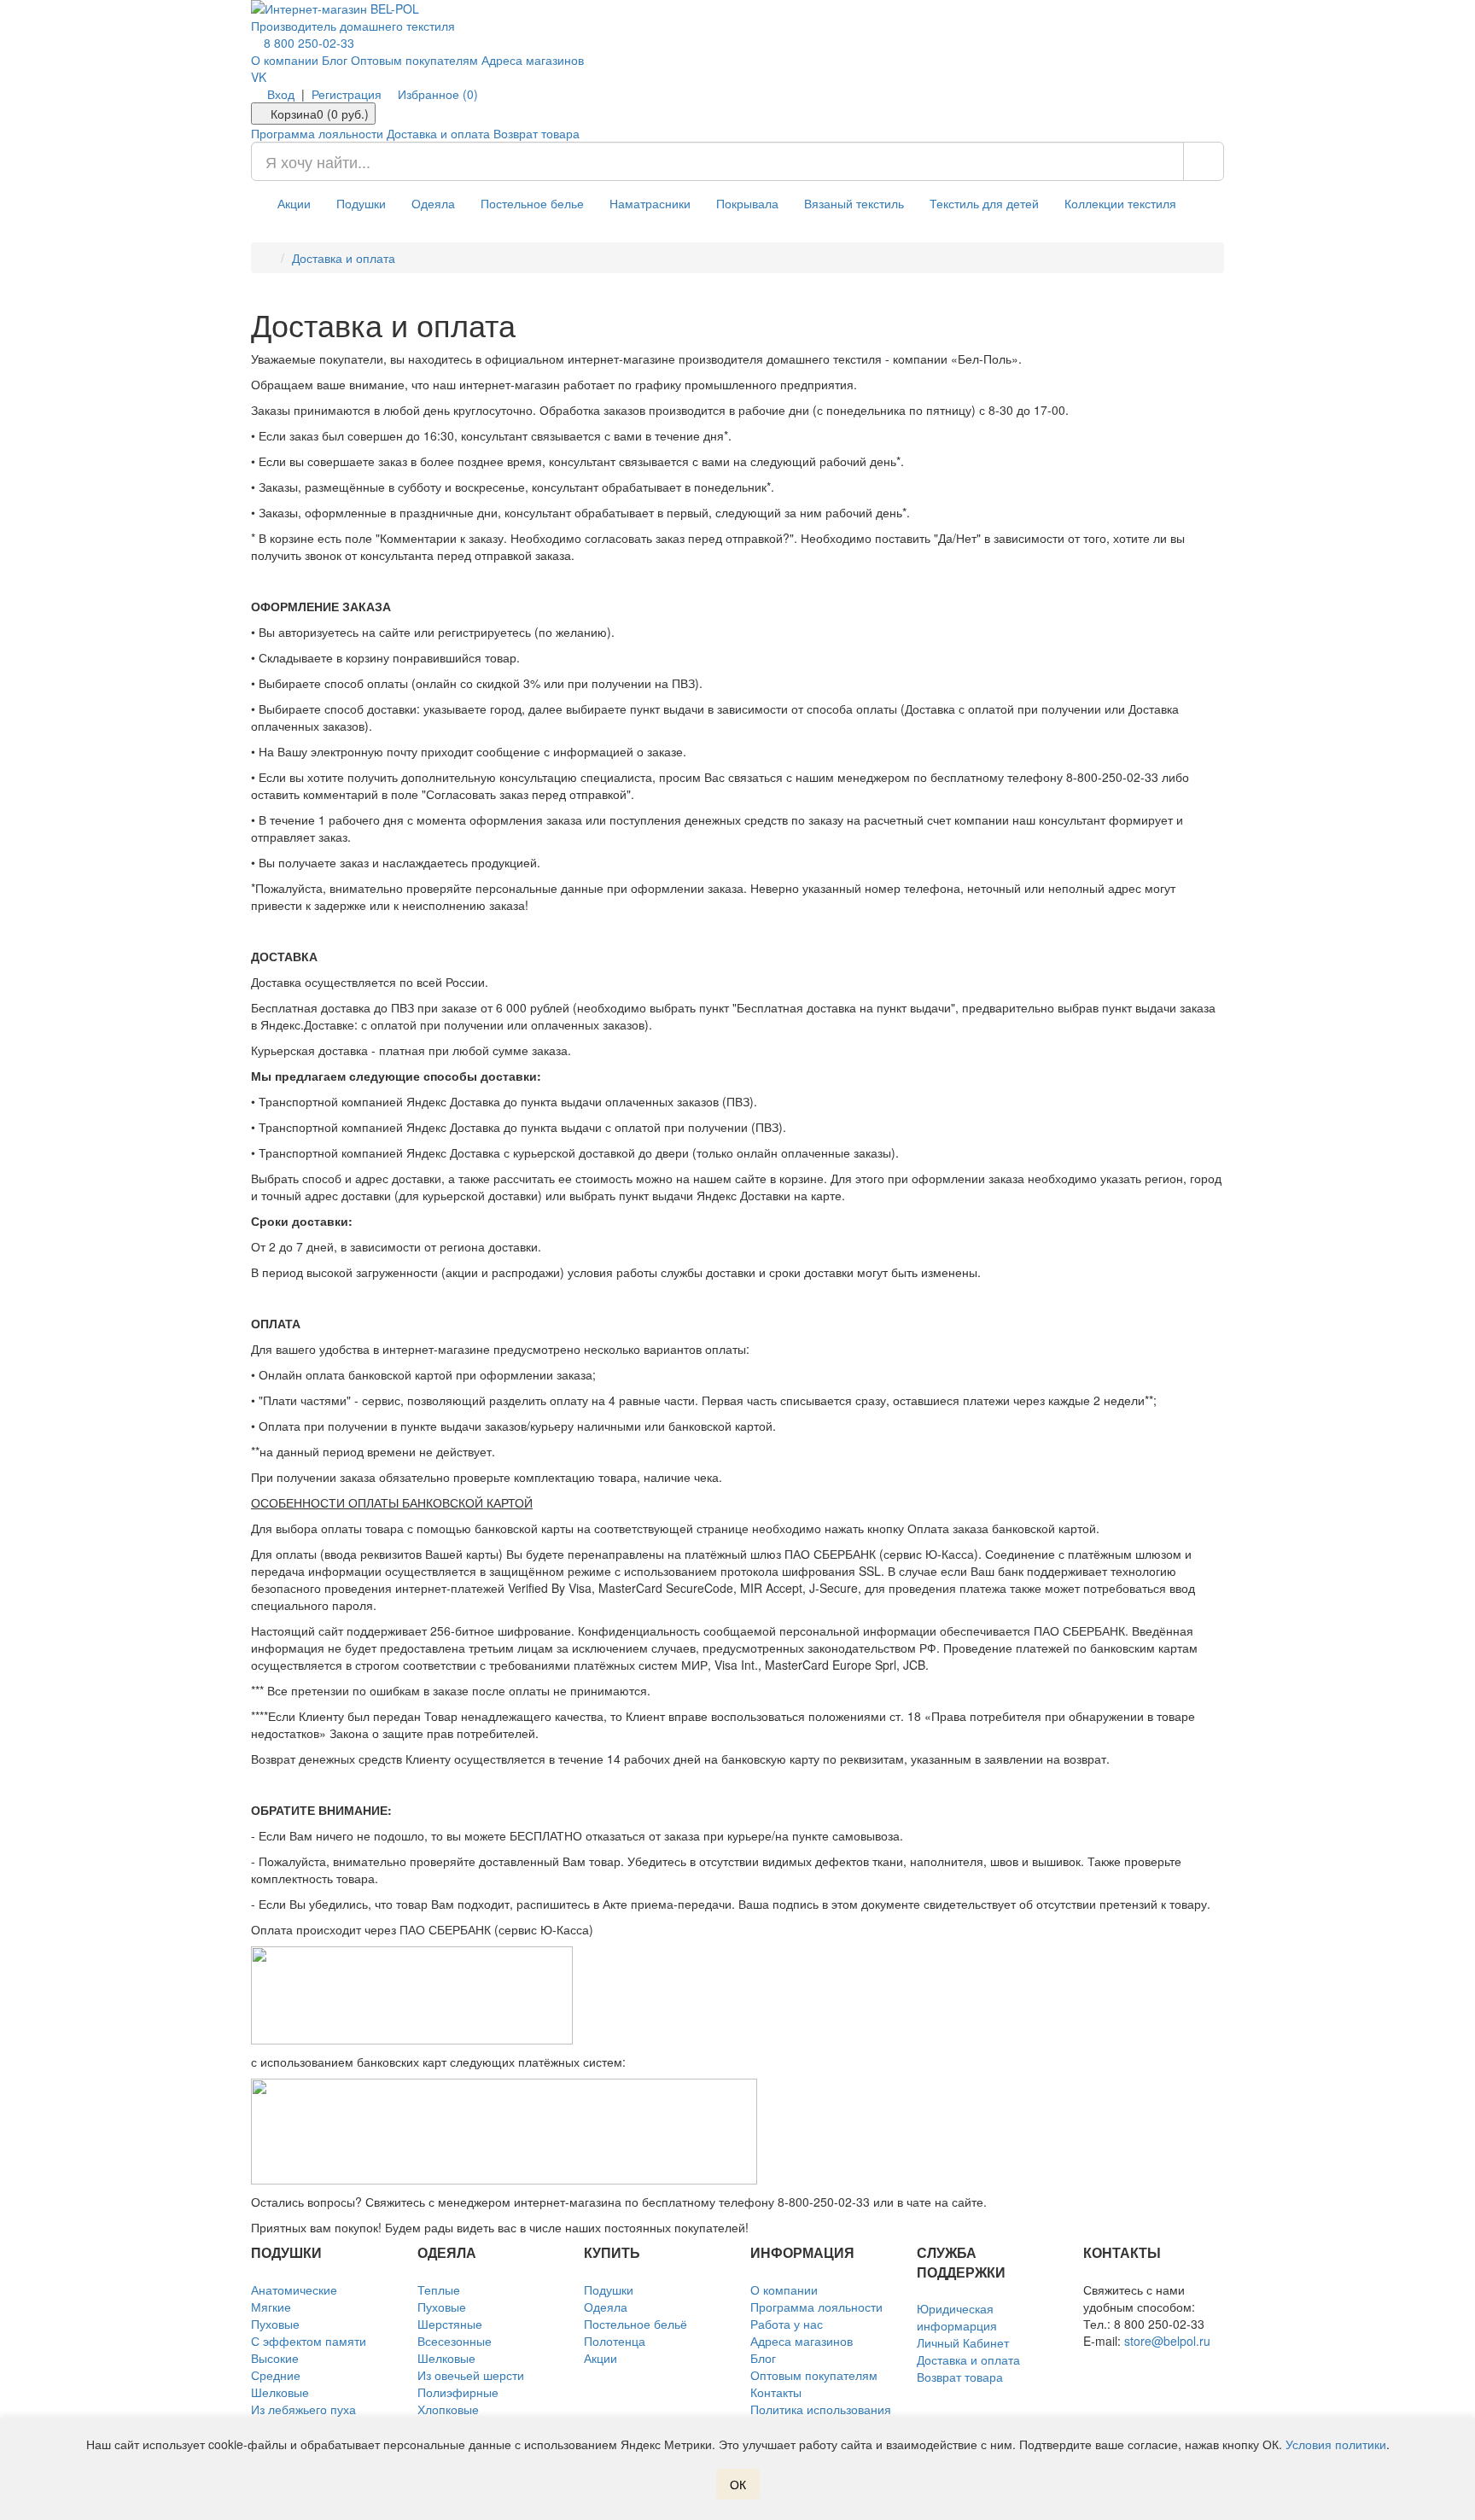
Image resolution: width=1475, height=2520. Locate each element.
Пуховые (275, 2324)
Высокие (275, 2358)
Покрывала (747, 203)
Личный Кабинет (963, 2342)
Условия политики (1336, 2444)
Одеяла (433, 203)
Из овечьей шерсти (471, 2375)
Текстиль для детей (984, 203)
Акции (294, 203)
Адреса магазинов (533, 60)
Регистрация (347, 94)
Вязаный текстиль (854, 203)
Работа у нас (787, 2324)
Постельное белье (532, 203)
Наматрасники (650, 203)
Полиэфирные (458, 2392)
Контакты (776, 2392)
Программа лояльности (317, 133)
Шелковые (280, 2392)
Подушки (361, 203)
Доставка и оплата (438, 133)
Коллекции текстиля (1120, 203)
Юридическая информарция (957, 2317)
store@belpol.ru (1167, 2341)
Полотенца (615, 2341)
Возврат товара (536, 133)
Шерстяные (450, 2324)
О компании (285, 60)
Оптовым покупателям (414, 60)
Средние (276, 2375)
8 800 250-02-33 (307, 43)
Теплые (439, 2290)
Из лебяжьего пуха (303, 2409)
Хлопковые (448, 2409)
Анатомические (294, 2290)
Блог (335, 60)
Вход (281, 94)
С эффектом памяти (309, 2341)
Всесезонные (455, 2341)
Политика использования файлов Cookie (821, 2418)
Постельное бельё (635, 2324)
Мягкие (271, 2307)
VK (259, 77)
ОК (738, 2484)
